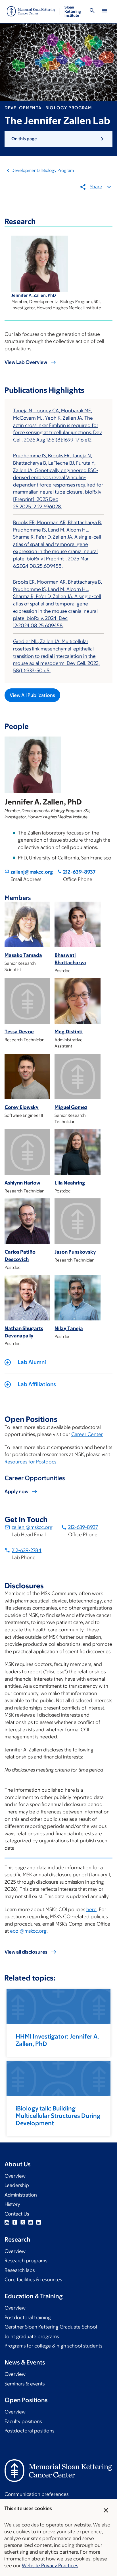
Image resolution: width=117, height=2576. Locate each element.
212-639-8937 (79, 872)
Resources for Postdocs (30, 1462)
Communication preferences (36, 2494)
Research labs (20, 2270)
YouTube (31, 2222)
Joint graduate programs (32, 2336)
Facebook (15, 2222)
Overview (15, 2176)
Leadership (17, 2185)
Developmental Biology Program (43, 170)
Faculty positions (23, 2421)
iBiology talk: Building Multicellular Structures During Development (58, 2116)
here (91, 1909)
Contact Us (17, 2214)
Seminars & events (25, 2384)
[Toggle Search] (92, 11)
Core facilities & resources (33, 2280)
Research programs (26, 2261)
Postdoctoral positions (29, 2431)
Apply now (16, 1491)
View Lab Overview (26, 362)
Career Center (87, 1434)
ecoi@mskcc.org (28, 1931)
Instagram (7, 2222)
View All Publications (32, 695)
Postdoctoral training (28, 2317)
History (12, 2204)
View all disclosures (26, 1952)
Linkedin (39, 2222)
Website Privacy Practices (50, 2566)
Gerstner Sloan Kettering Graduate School (51, 2327)
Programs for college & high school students (53, 2346)
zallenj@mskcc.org (32, 872)
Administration (21, 2195)
